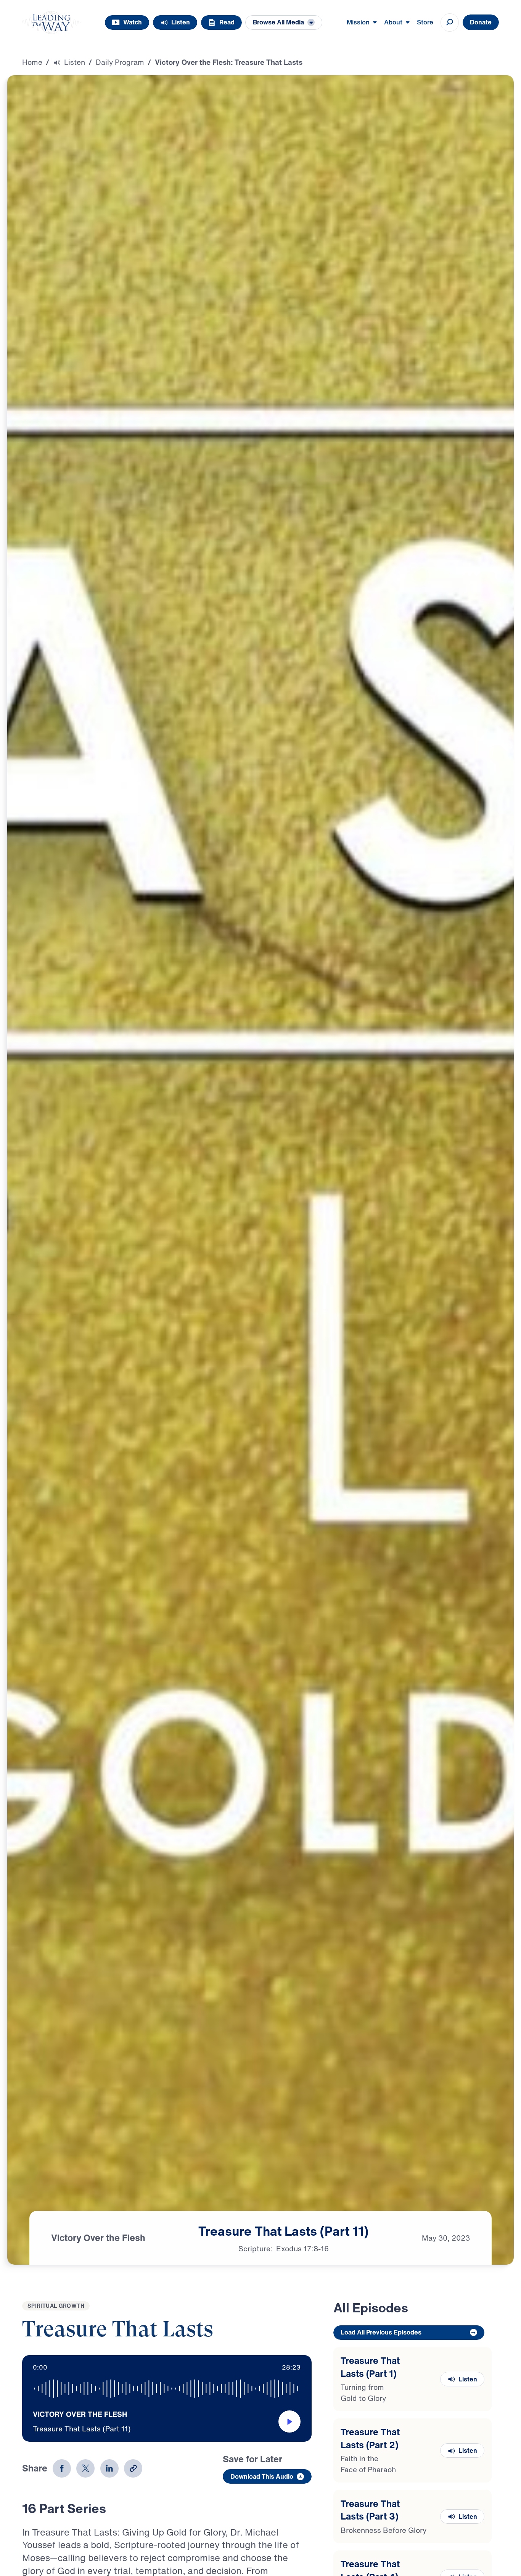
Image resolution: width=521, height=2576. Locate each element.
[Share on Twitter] (85, 2468)
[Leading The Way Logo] (51, 23)
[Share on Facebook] (62, 2468)
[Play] (289, 2421)
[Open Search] (450, 23)
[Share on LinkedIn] (109, 2468)
